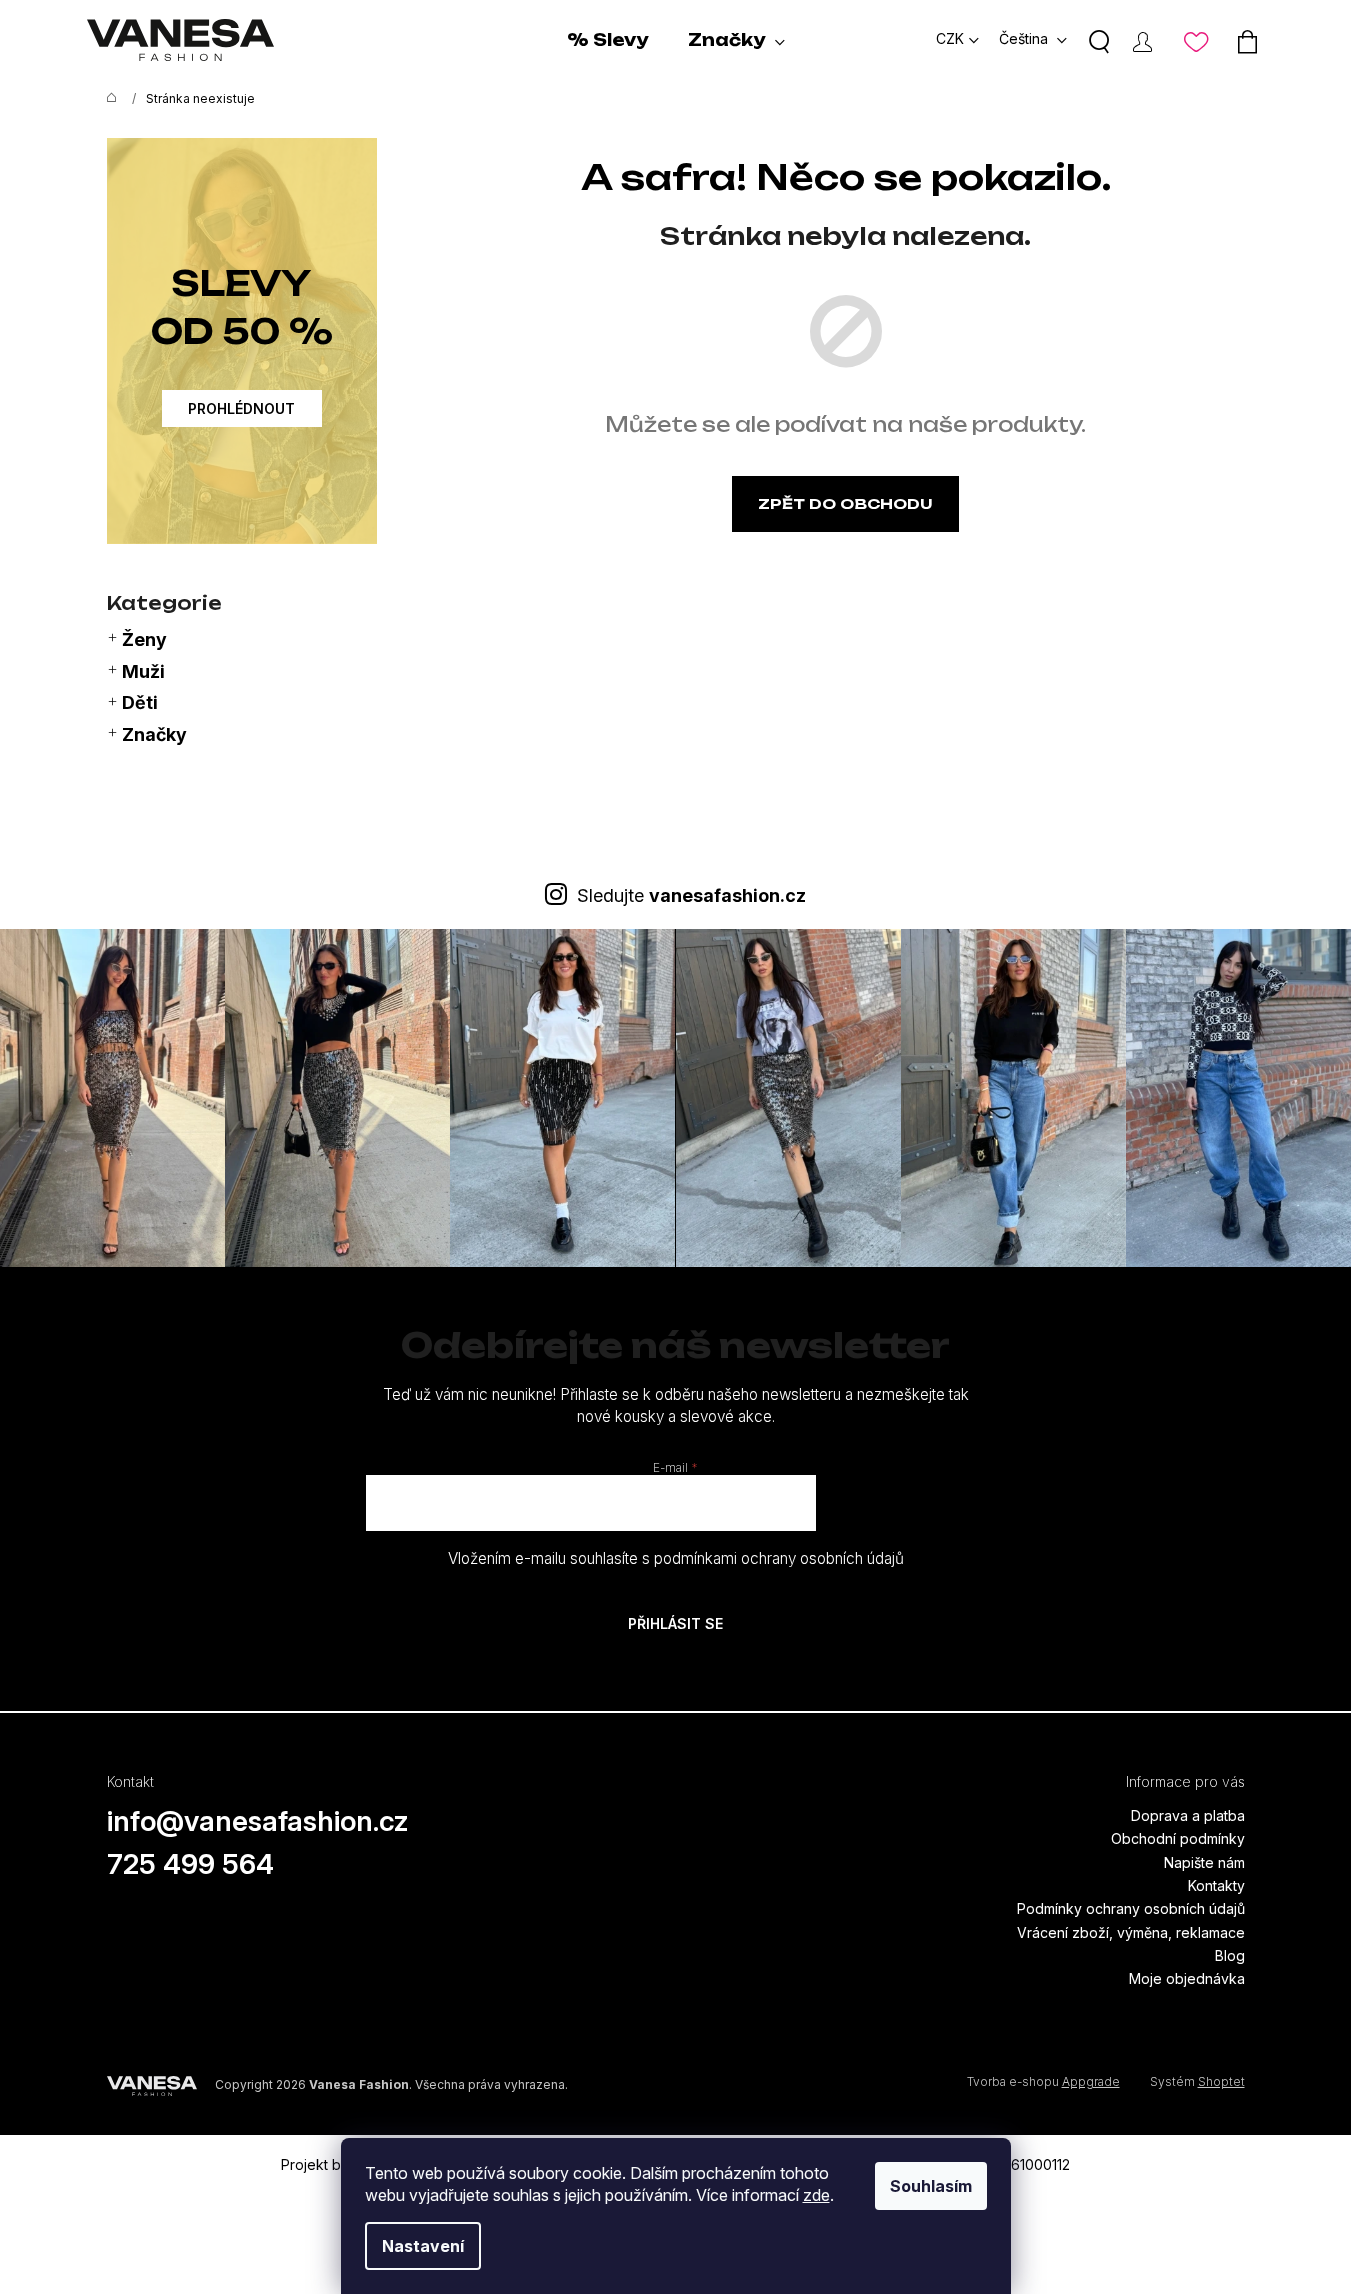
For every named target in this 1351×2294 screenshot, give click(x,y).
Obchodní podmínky (1178, 1838)
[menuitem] (607, 40)
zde (816, 2195)
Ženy (144, 639)
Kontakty (1216, 1885)
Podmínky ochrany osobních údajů (1131, 1908)
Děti (140, 702)
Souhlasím (931, 2186)
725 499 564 (190, 1864)
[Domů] (107, 99)
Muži (143, 671)
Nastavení (423, 2246)
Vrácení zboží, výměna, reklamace (1131, 1932)
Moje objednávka (1187, 1978)
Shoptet (1221, 2081)
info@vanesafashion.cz (258, 1821)
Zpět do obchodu (845, 503)
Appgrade (1091, 2081)
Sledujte (691, 895)
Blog (1230, 1955)
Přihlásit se (675, 1623)
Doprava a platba (1188, 1815)
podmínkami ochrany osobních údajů (779, 1558)
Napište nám (1204, 1862)
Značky (154, 734)
